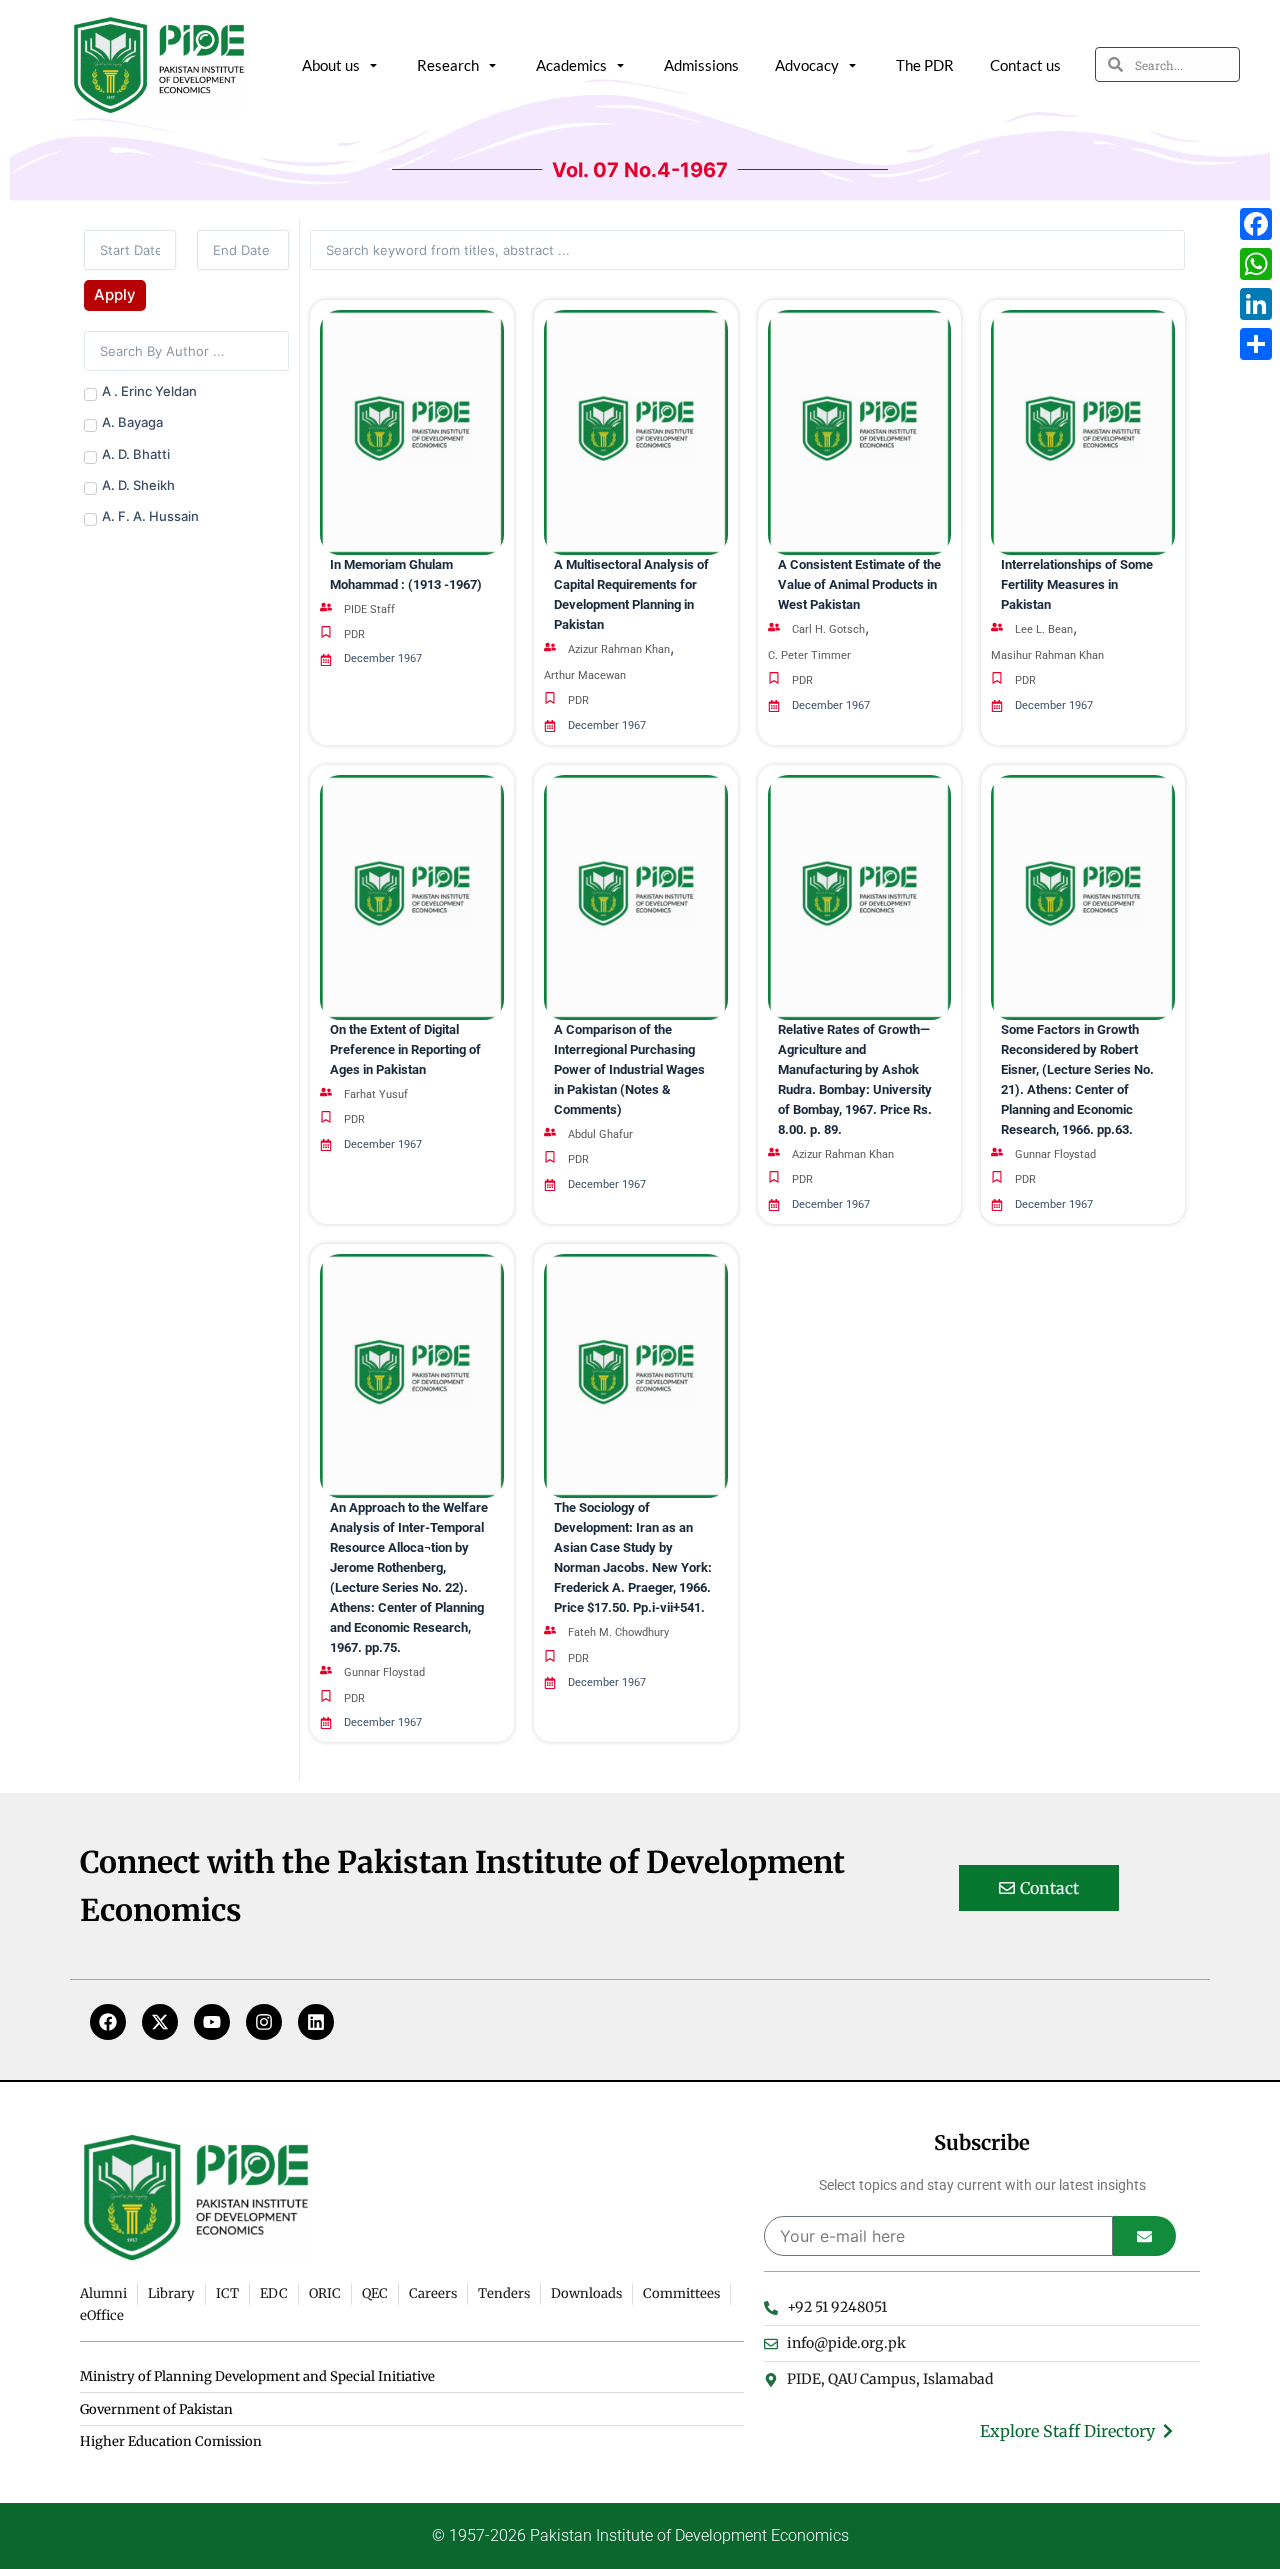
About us (331, 65)
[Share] (1256, 344)
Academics (571, 65)
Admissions (701, 65)
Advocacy (807, 65)
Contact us (1025, 65)
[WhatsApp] (1256, 264)
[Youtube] (212, 2022)
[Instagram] (264, 2022)
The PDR (925, 65)
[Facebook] (108, 2022)
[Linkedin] (316, 2022)
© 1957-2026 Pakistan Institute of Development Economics (640, 2535)
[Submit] (1144, 2236)
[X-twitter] (160, 2022)
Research (448, 65)
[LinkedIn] (1256, 304)
